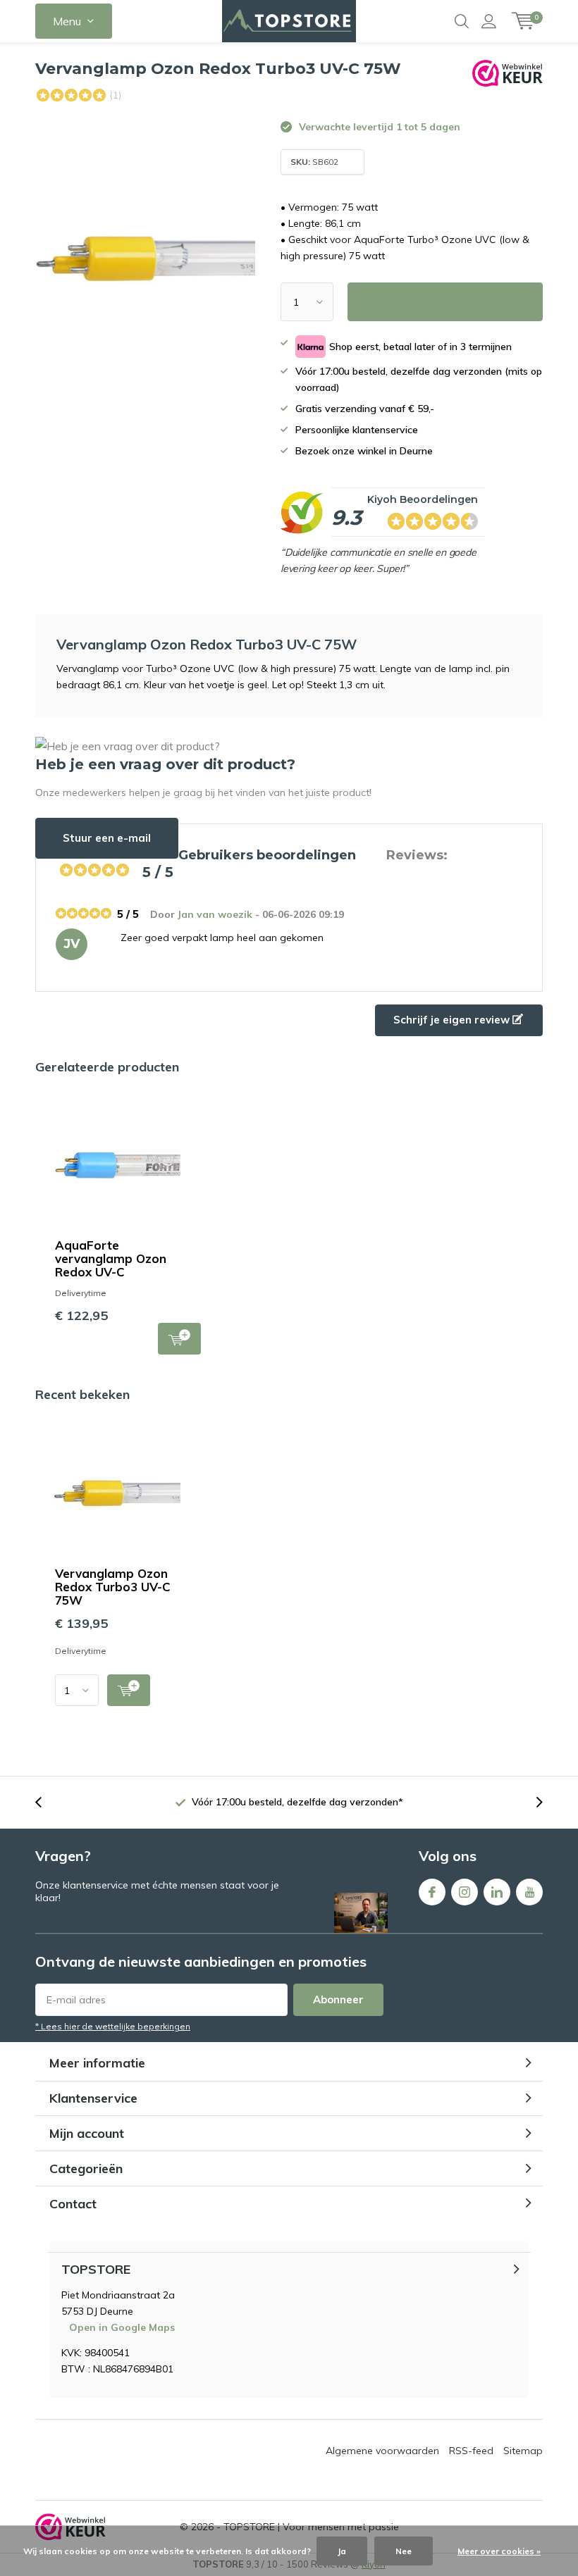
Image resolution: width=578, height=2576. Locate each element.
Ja (342, 2551)
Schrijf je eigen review (453, 1020)
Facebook (432, 1892)
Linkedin (497, 1892)
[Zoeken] (462, 21)
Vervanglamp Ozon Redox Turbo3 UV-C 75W (113, 1587)
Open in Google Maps (122, 2327)
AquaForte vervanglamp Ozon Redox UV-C (111, 1258)
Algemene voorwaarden (382, 2451)
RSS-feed (471, 2451)
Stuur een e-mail (107, 838)
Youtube (529, 1892)
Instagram (465, 1892)
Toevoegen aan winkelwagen (179, 1339)
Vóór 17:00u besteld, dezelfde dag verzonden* (297, 1802)
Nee (404, 2551)
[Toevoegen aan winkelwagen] (129, 1690)
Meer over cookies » (499, 2551)
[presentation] (46, 1802)
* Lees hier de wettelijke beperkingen (113, 2026)
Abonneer (338, 1999)
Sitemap (523, 2451)
